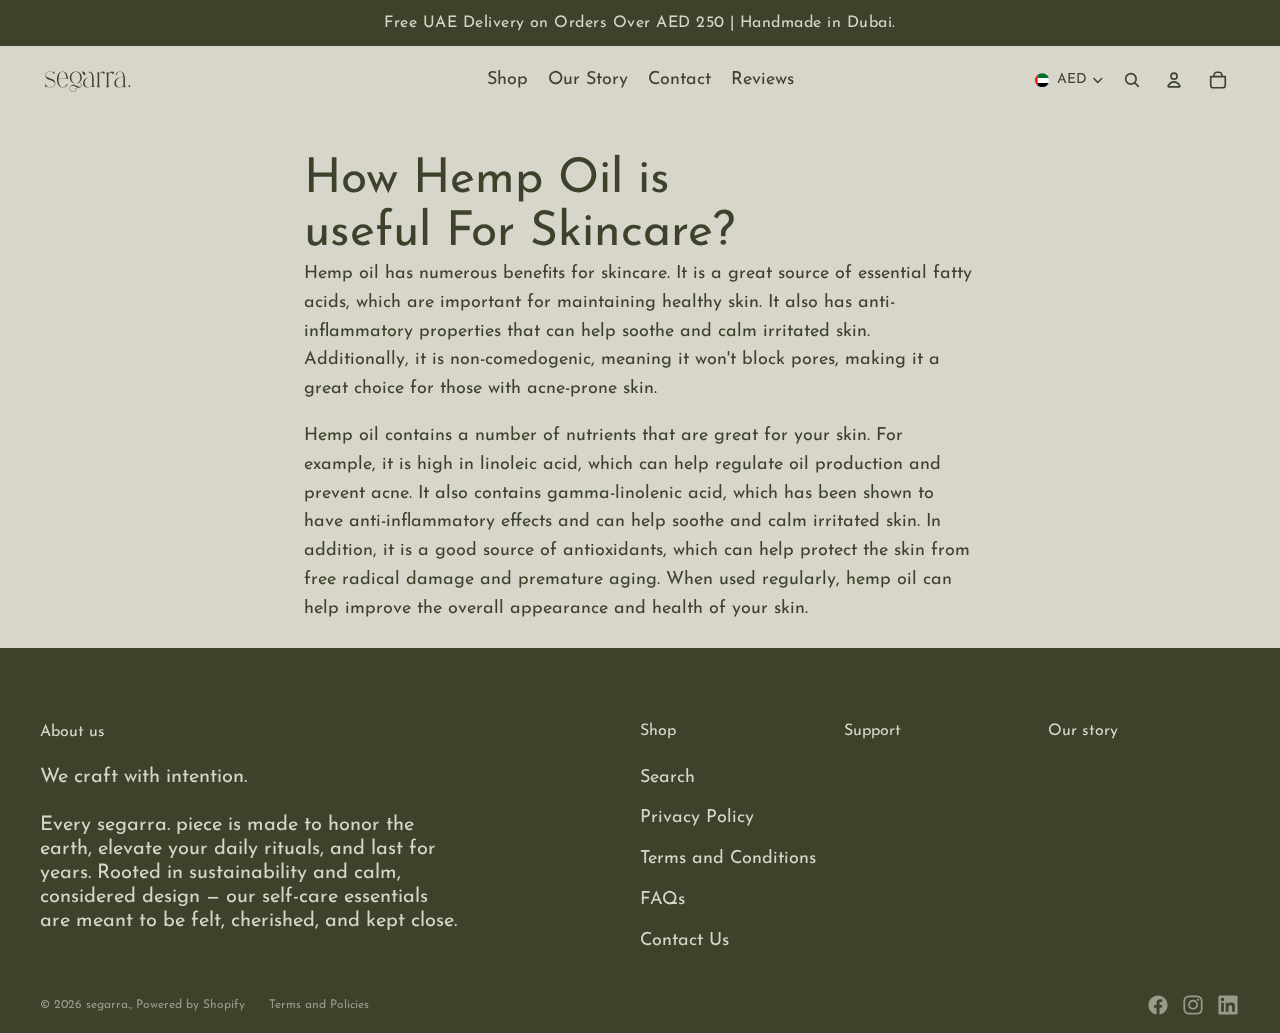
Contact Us (684, 941)
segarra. (108, 1005)
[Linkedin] (1228, 1005)
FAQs (662, 900)
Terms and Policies (319, 1005)
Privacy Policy (697, 818)
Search (667, 778)
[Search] (1132, 80)
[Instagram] (1193, 1005)
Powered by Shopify (190, 1005)
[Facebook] (1158, 1005)
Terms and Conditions (728, 859)
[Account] (1174, 80)
